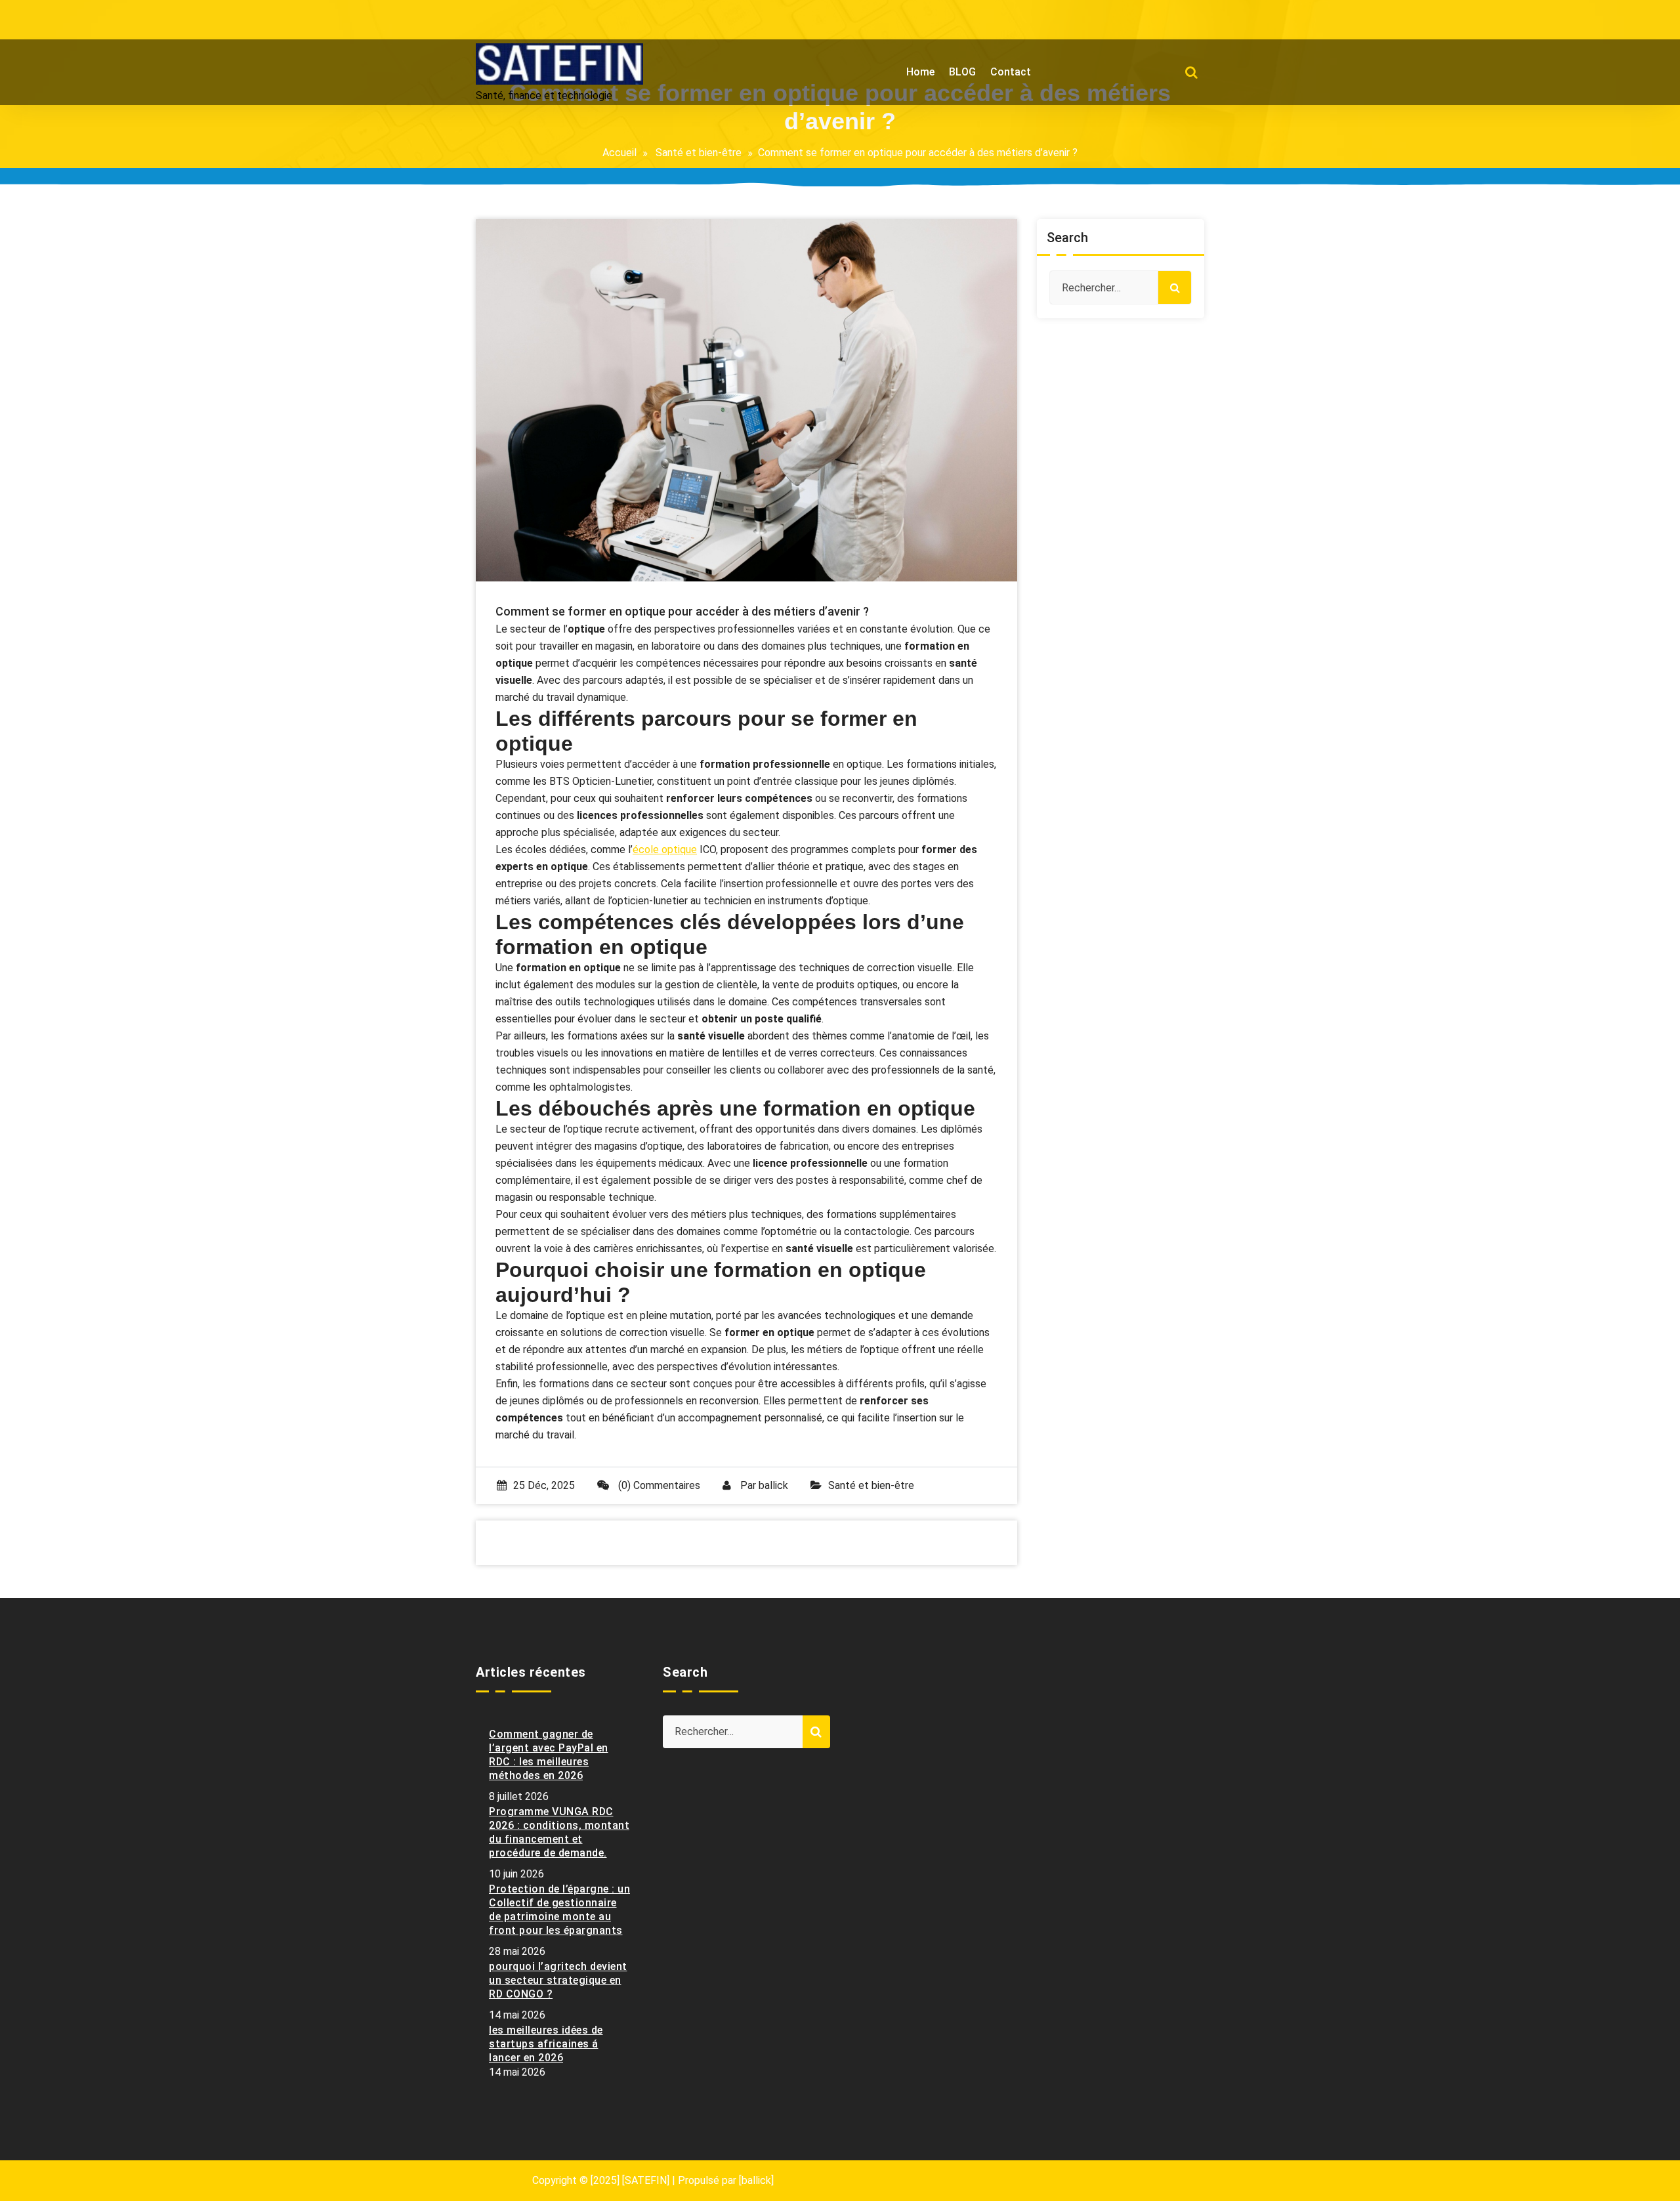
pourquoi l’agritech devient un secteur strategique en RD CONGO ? (558, 1980)
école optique (665, 849)
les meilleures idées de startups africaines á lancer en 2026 (546, 2044)
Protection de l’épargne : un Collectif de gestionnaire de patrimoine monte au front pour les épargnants (559, 1910)
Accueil (619, 153)
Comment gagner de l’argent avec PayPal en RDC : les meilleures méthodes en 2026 (549, 1755)
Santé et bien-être (699, 153)
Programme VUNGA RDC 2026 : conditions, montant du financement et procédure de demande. (559, 1832)
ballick (773, 1485)
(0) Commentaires (658, 1485)
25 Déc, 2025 (544, 1485)
